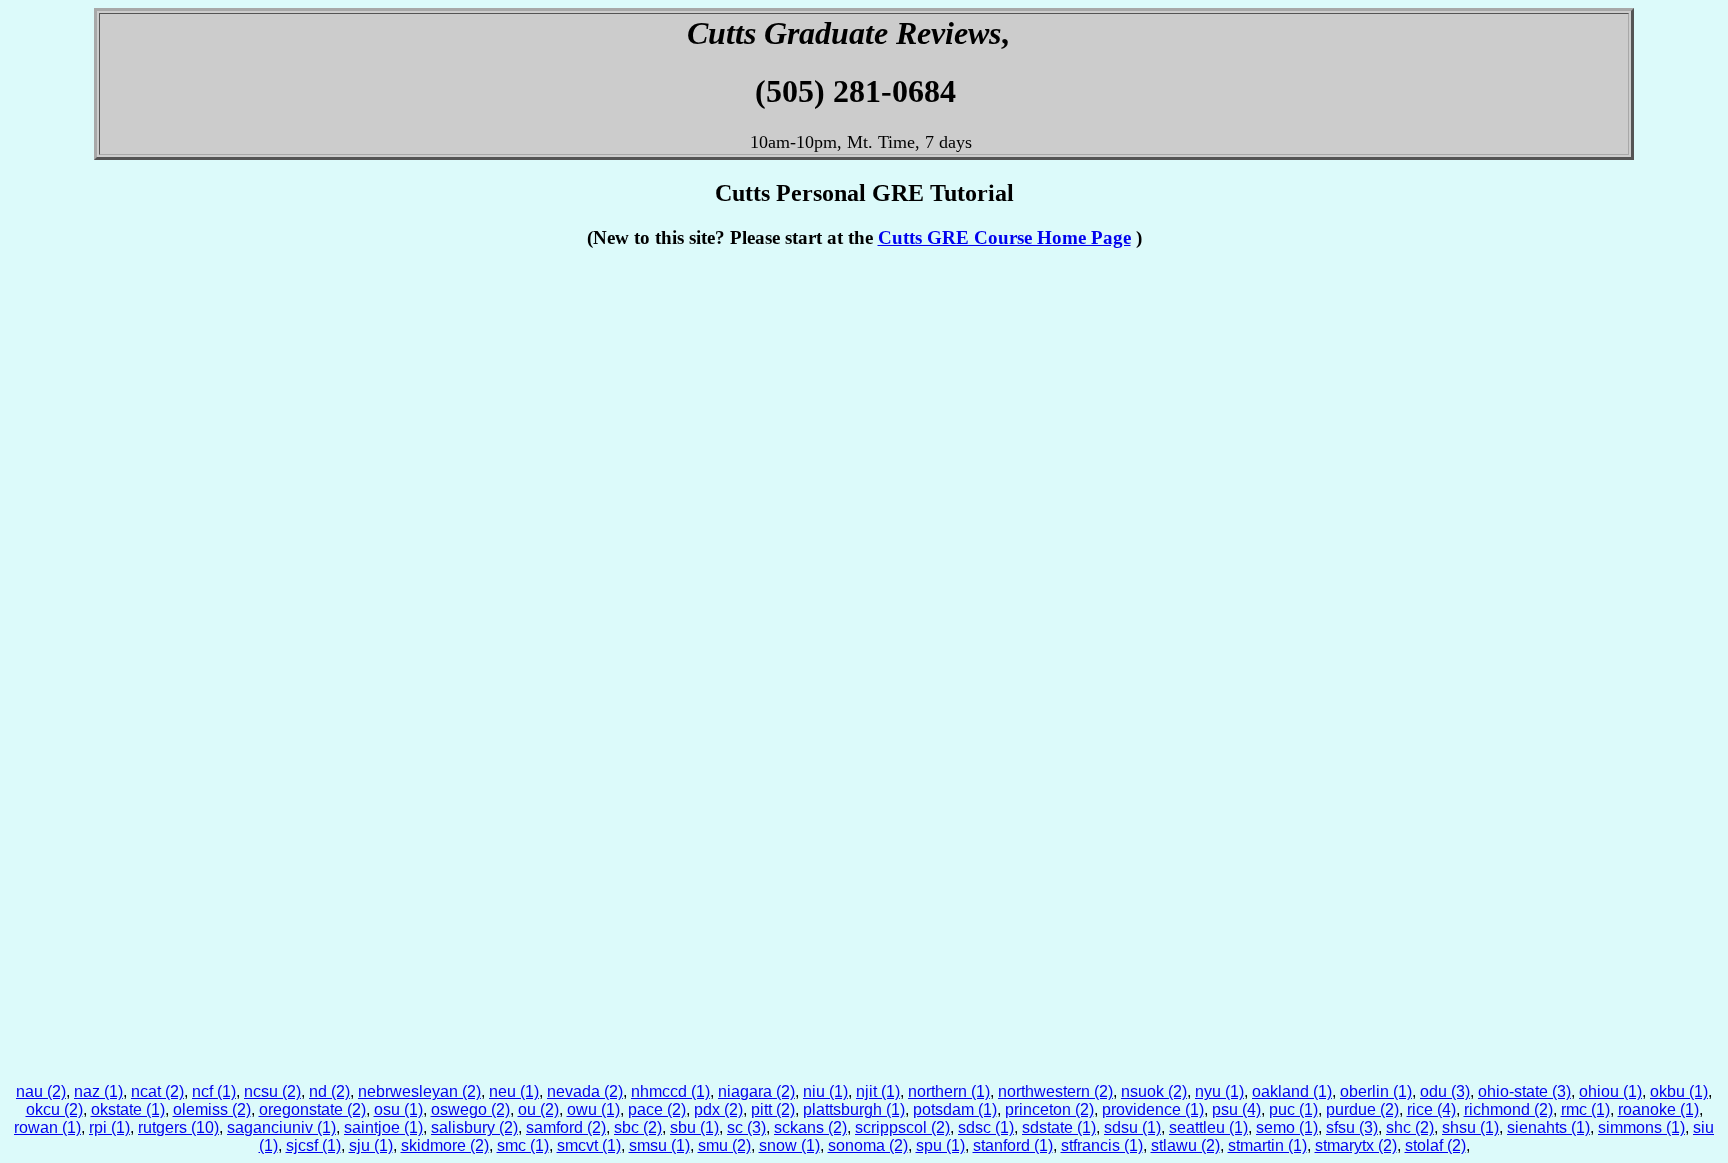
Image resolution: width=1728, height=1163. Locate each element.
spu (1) (940, 1145)
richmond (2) (1508, 1109)
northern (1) (949, 1091)
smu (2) (724, 1145)
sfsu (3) (1352, 1127)
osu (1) (398, 1109)
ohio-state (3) (1524, 1091)
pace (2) (657, 1109)
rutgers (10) (178, 1127)
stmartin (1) (1267, 1145)
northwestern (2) (1055, 1091)
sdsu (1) (1132, 1127)
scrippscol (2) (902, 1127)
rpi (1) (109, 1127)
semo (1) (1287, 1127)
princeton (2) (1049, 1109)
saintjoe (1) (383, 1127)
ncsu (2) (272, 1091)
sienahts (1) (1548, 1127)
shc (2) (1410, 1127)
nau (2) (41, 1091)
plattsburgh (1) (854, 1109)
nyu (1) (1219, 1091)
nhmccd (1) (670, 1091)
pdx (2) (718, 1109)
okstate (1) (128, 1109)
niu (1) (825, 1091)
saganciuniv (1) (281, 1127)
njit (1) (878, 1091)
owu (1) (593, 1109)
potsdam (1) (955, 1109)
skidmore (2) (445, 1145)
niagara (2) (756, 1091)
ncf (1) (214, 1091)
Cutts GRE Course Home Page (1004, 237)
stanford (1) (1013, 1145)
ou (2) (538, 1109)
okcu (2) (54, 1109)
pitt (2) (773, 1109)
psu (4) (1236, 1109)
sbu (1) (694, 1127)
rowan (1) (47, 1127)
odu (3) (1445, 1091)
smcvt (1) (589, 1145)
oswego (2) (470, 1109)
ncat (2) (157, 1091)
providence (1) (1153, 1109)
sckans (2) (810, 1127)
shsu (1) (1470, 1127)
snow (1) (789, 1145)
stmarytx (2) (1356, 1145)
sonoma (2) (868, 1145)
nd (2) (329, 1091)
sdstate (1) (1059, 1127)
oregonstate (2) (312, 1109)
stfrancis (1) (1102, 1145)
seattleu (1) (1208, 1127)
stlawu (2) (1185, 1145)
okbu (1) (1679, 1091)
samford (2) (566, 1127)
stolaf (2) (1435, 1145)
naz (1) (98, 1091)
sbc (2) (638, 1127)
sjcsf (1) (313, 1145)
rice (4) (1431, 1109)
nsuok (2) (1154, 1091)
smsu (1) (659, 1145)
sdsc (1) (986, 1127)
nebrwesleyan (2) (419, 1091)
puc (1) (1293, 1109)
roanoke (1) (1658, 1109)
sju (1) (371, 1145)
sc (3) (746, 1127)
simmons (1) (1641, 1127)
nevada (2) (585, 1091)
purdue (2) (1362, 1109)
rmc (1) (1585, 1109)
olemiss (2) (212, 1109)
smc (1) (523, 1145)
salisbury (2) (474, 1127)
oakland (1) (1292, 1091)
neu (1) (514, 1091)
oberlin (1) (1376, 1091)
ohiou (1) (1610, 1091)
